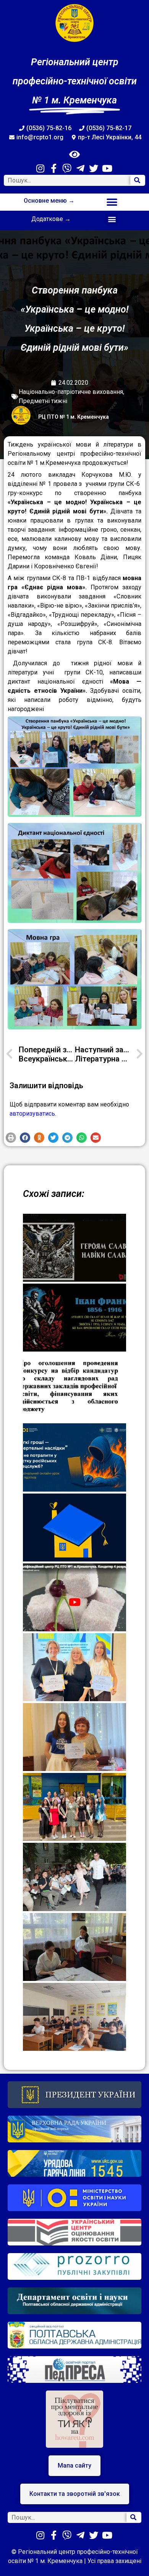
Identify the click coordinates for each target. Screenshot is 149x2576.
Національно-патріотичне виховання (71, 392)
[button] (112, 202)
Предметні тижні (43, 401)
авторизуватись (32, 1114)
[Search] (138, 180)
